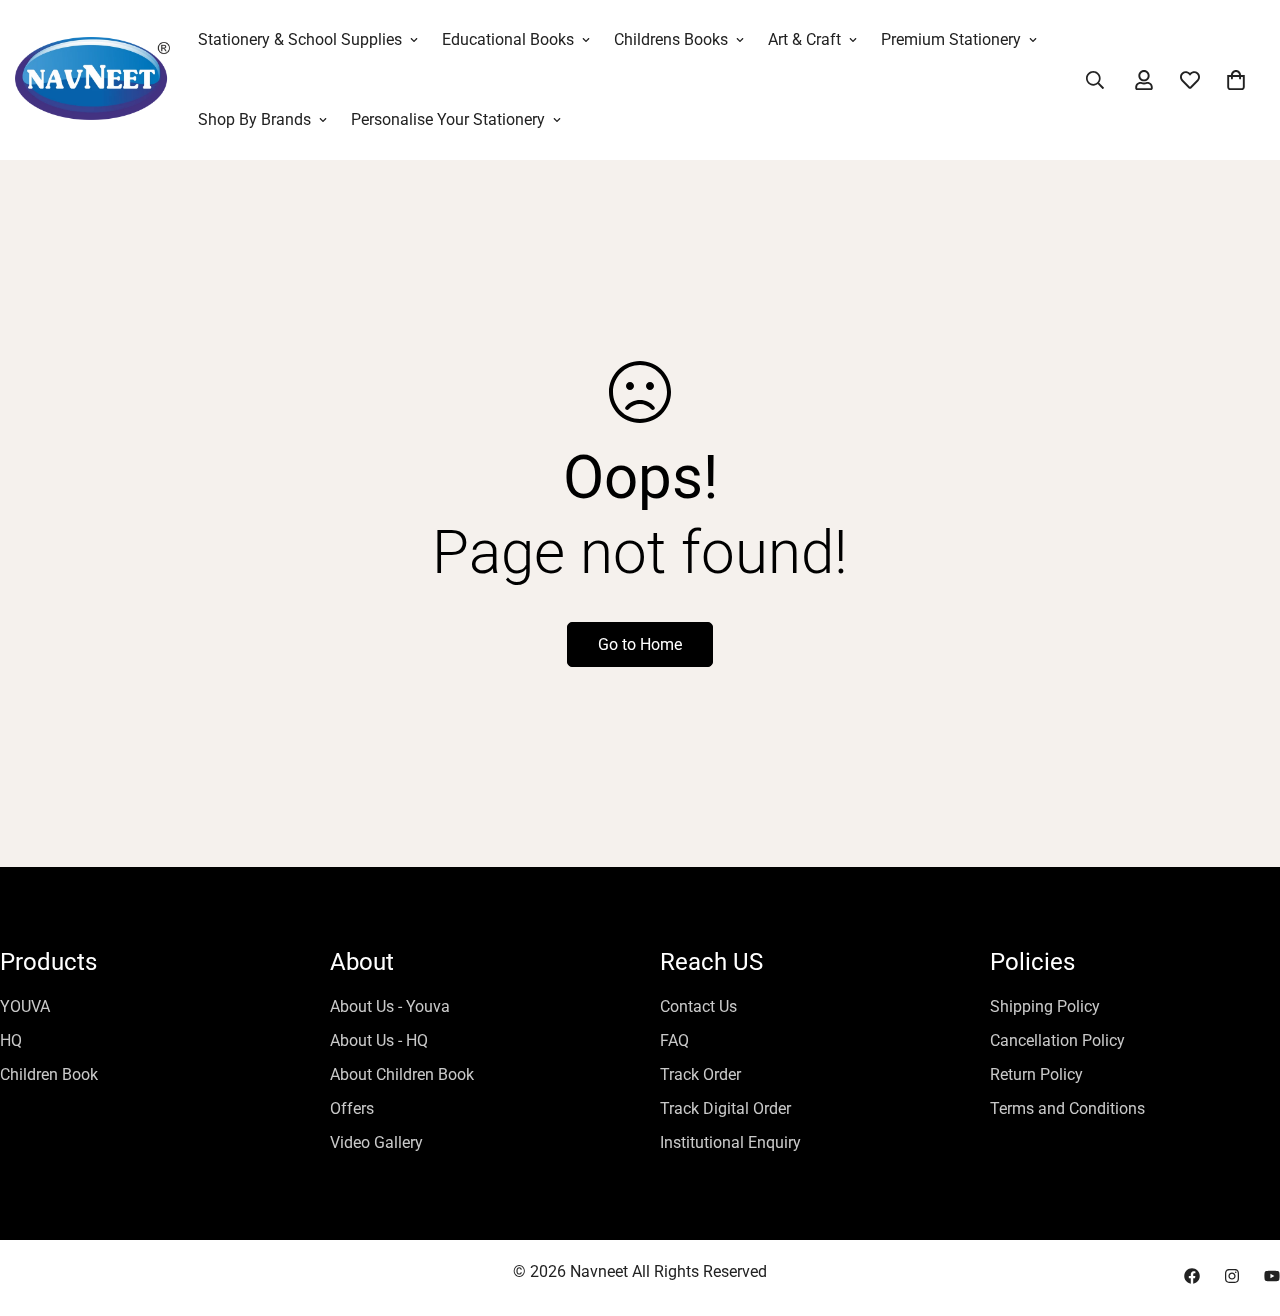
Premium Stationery (951, 39)
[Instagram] (1232, 1276)
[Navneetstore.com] (92, 80)
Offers (352, 1108)
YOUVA (25, 1006)
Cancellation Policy (1057, 1040)
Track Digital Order (725, 1108)
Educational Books (508, 39)
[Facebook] (1192, 1276)
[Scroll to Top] (1241, 1207)
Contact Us (698, 1006)
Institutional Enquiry (730, 1142)
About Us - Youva (390, 1006)
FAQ (674, 1040)
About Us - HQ (379, 1040)
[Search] (1095, 80)
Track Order (700, 1074)
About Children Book (402, 1074)
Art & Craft (804, 39)
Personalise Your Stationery (448, 119)
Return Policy (1036, 1074)
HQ (11, 1040)
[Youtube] (1272, 1276)
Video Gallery (376, 1142)
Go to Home (640, 644)
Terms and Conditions (1067, 1108)
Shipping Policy (1045, 1006)
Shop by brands (254, 119)
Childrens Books (671, 39)
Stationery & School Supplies (300, 39)
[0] (1236, 80)
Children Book (49, 1074)
